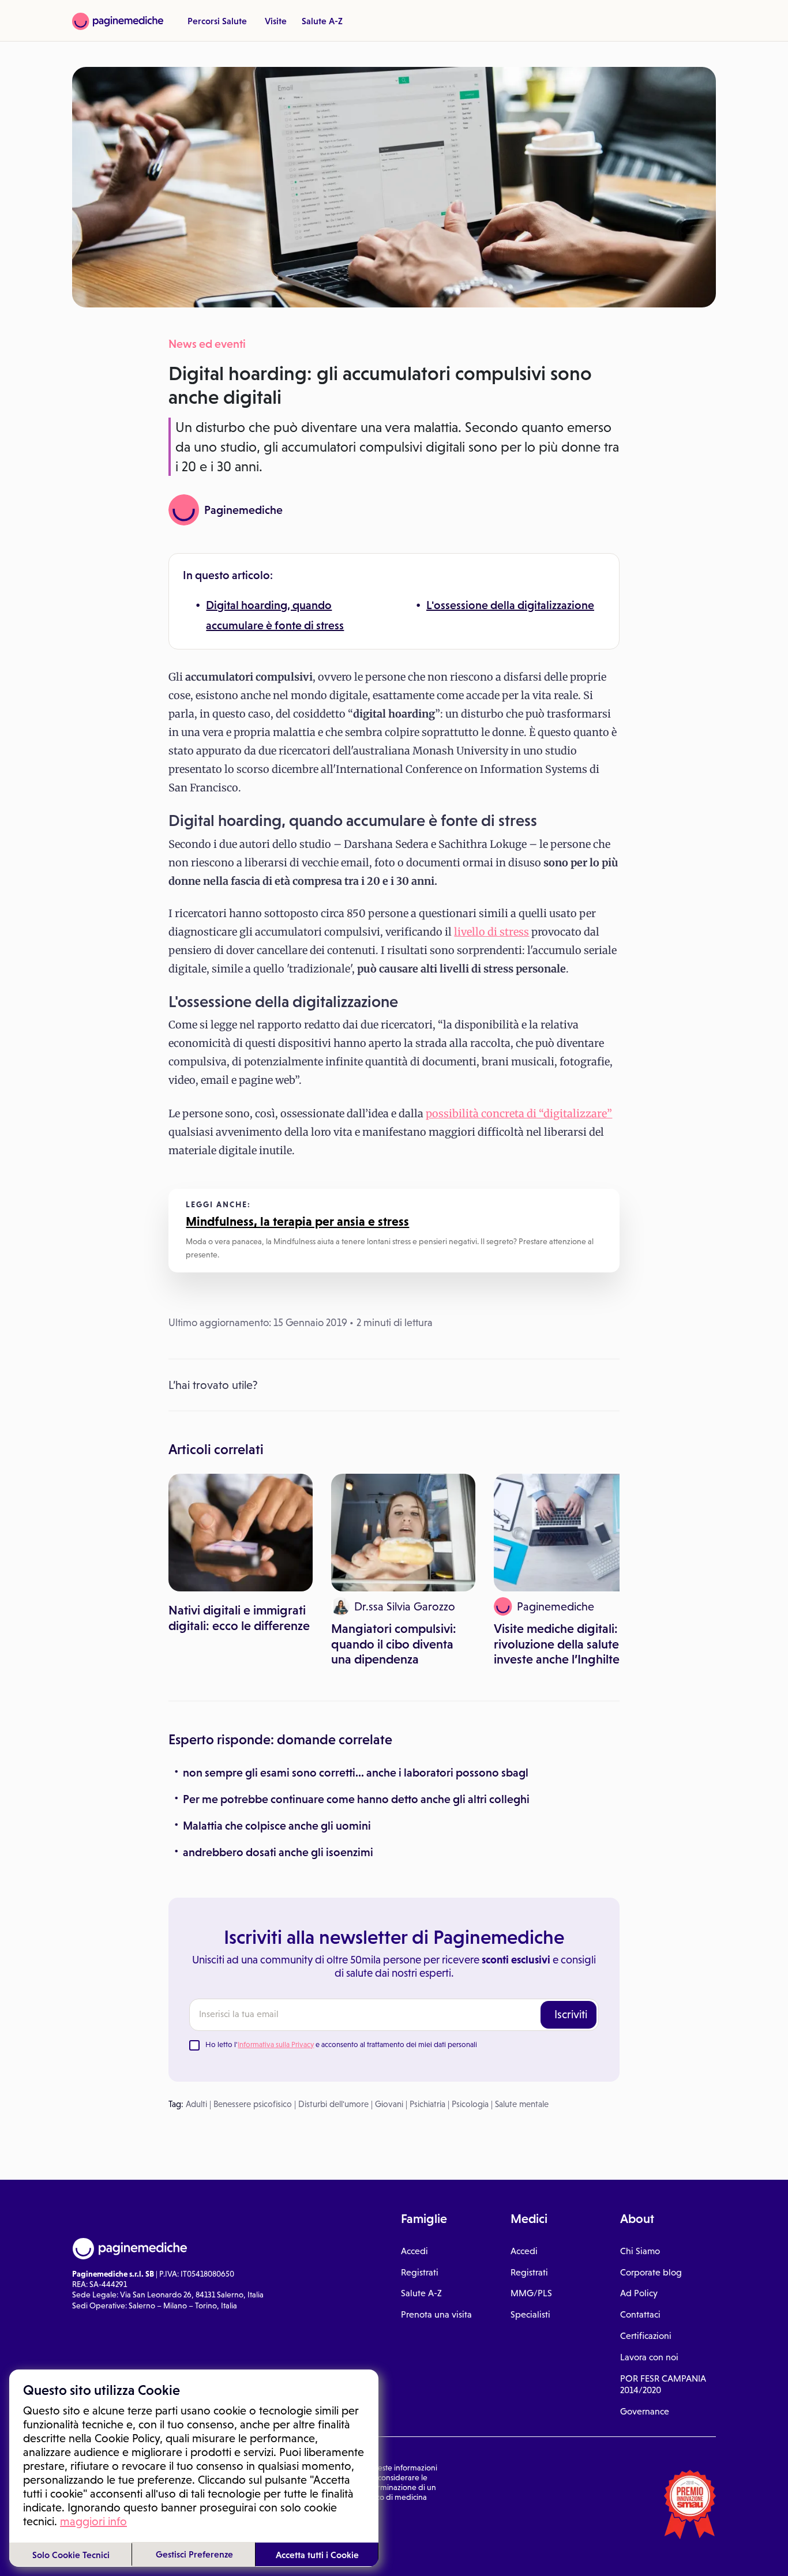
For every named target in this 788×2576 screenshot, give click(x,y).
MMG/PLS (531, 2293)
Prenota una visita (436, 2314)
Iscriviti (571, 2014)
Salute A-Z (322, 21)
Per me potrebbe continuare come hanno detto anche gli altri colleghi (356, 1799)
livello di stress (491, 932)
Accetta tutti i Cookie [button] (317, 2555)
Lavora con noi (649, 2357)
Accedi (414, 2251)
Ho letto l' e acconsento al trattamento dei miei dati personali (341, 2044)
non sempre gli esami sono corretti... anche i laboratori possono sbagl (356, 1773)
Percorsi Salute (217, 21)
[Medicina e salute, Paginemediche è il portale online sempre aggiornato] (118, 21)
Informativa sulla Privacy (276, 2044)
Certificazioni (646, 2336)
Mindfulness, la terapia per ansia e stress (297, 1221)
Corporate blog (651, 2272)
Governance (645, 2411)
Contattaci (640, 2314)
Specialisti (530, 2314)
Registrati (420, 2272)
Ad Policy (639, 2293)
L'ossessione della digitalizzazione (510, 605)
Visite (276, 21)
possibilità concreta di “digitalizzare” (519, 1114)
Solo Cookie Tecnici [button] (71, 2555)
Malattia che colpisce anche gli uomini (277, 1826)
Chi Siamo (640, 2251)
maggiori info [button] (93, 2521)
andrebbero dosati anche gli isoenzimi (278, 1852)
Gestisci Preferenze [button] (194, 2554)
